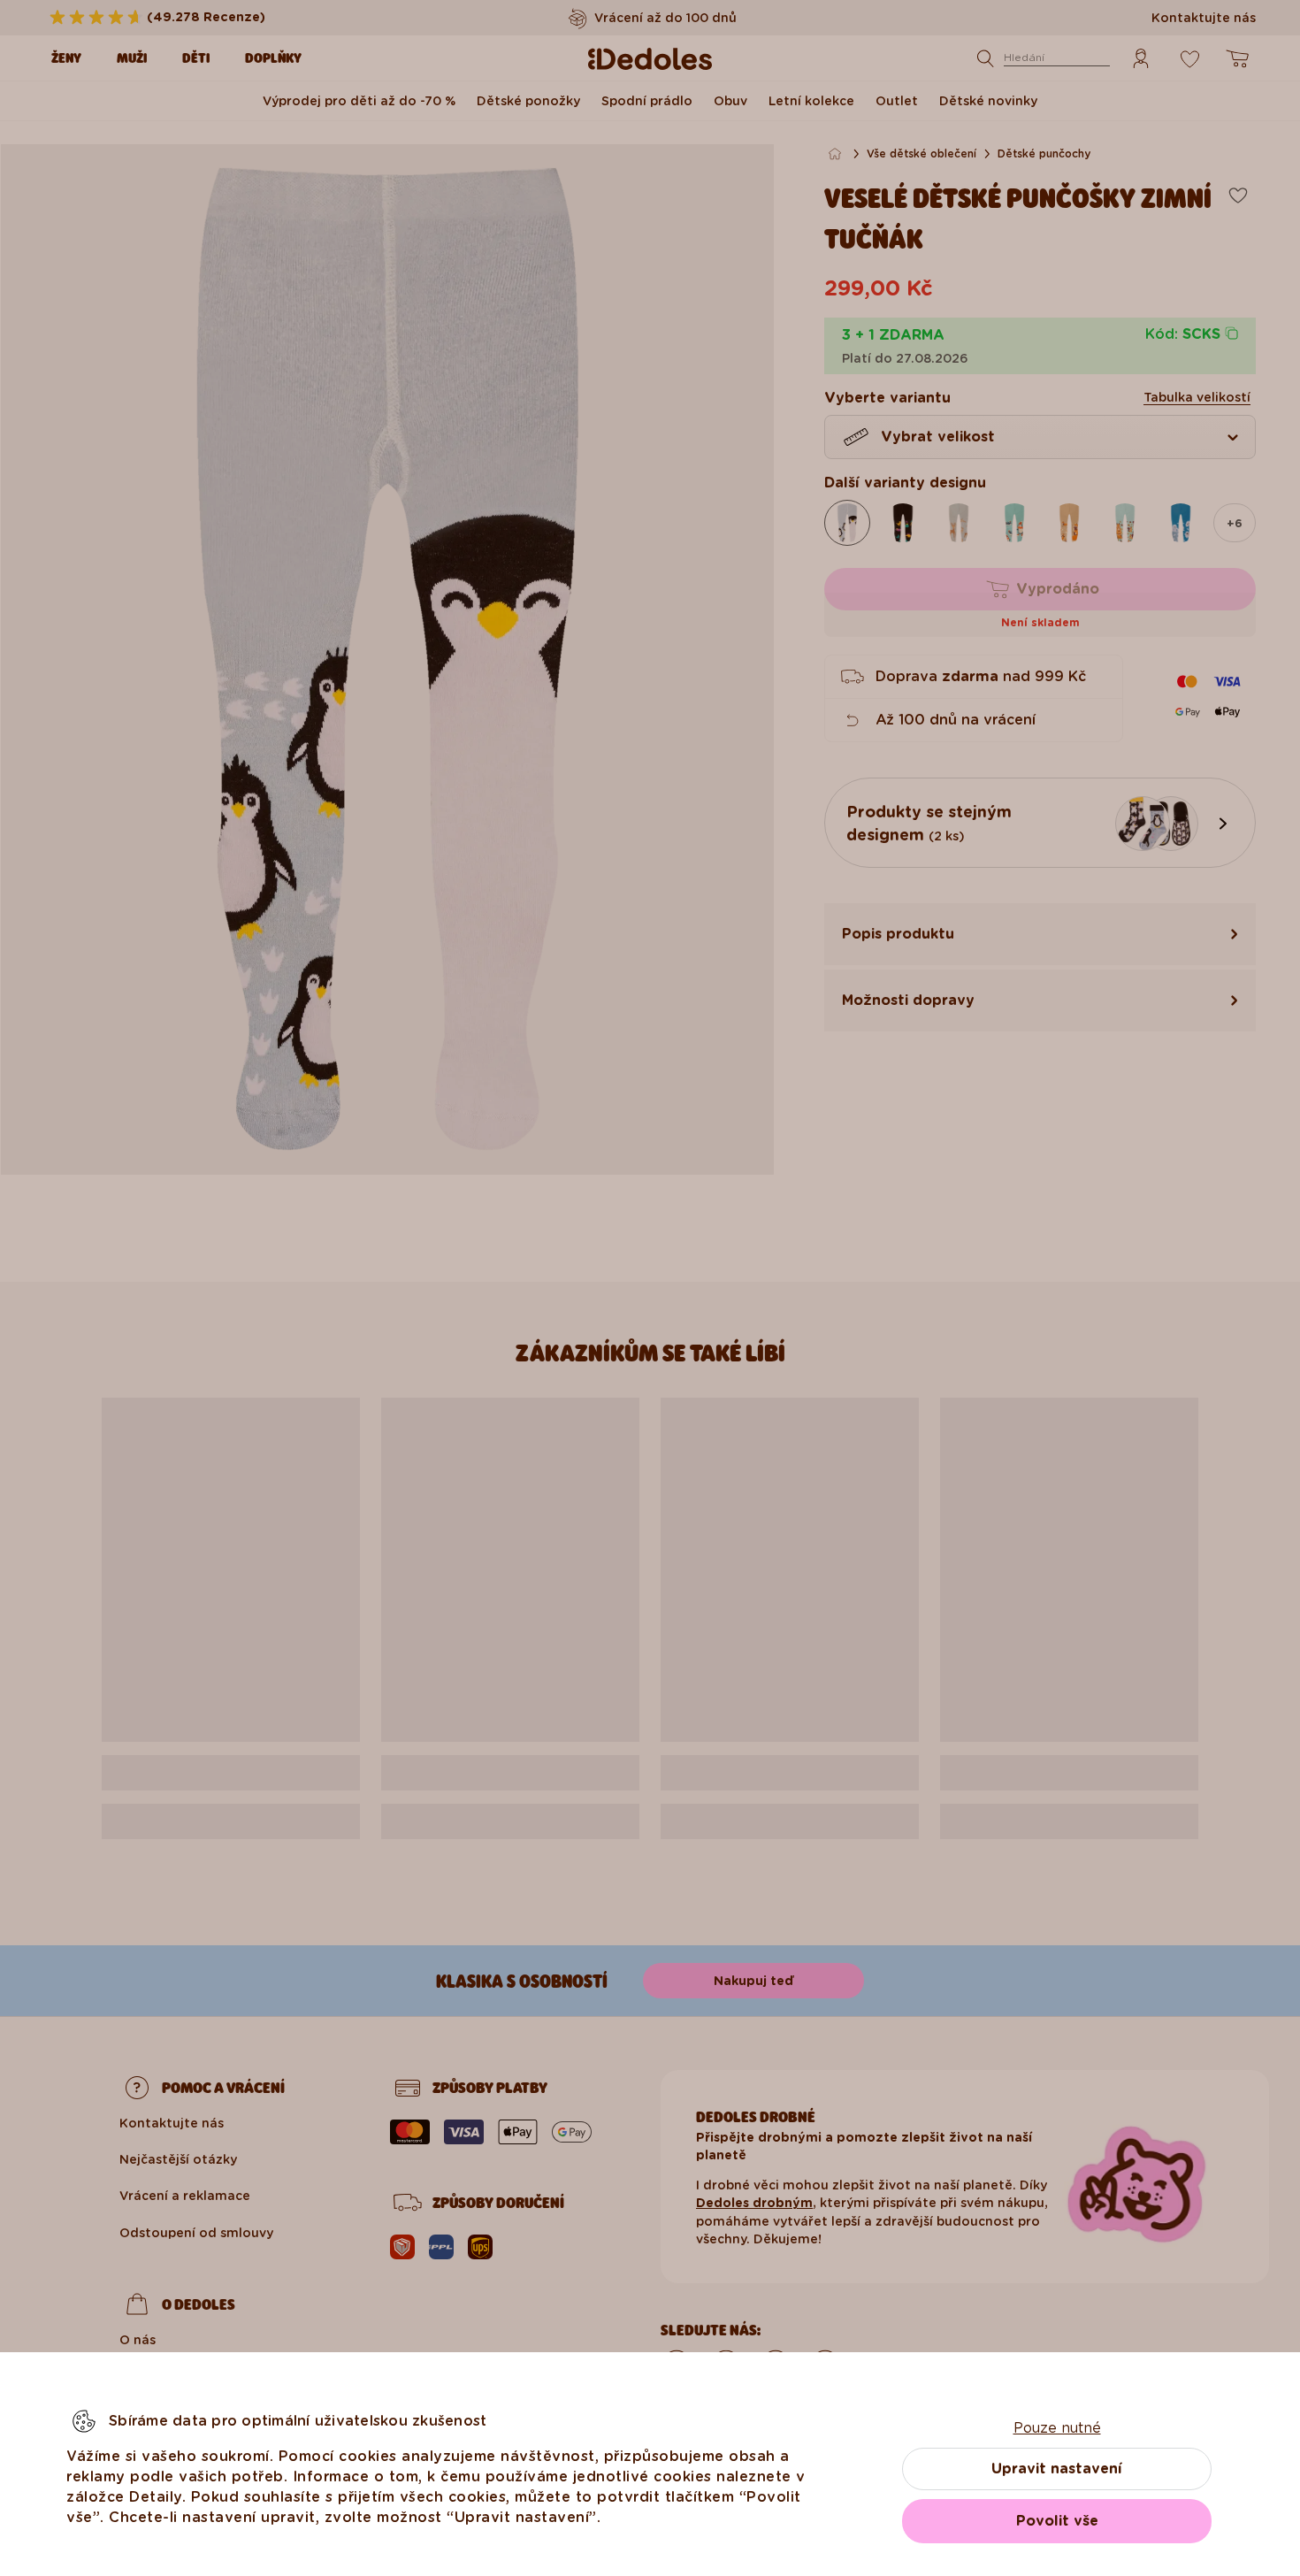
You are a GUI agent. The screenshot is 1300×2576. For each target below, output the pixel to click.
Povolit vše (1057, 2521)
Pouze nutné (1057, 2428)
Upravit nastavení (1057, 2469)
